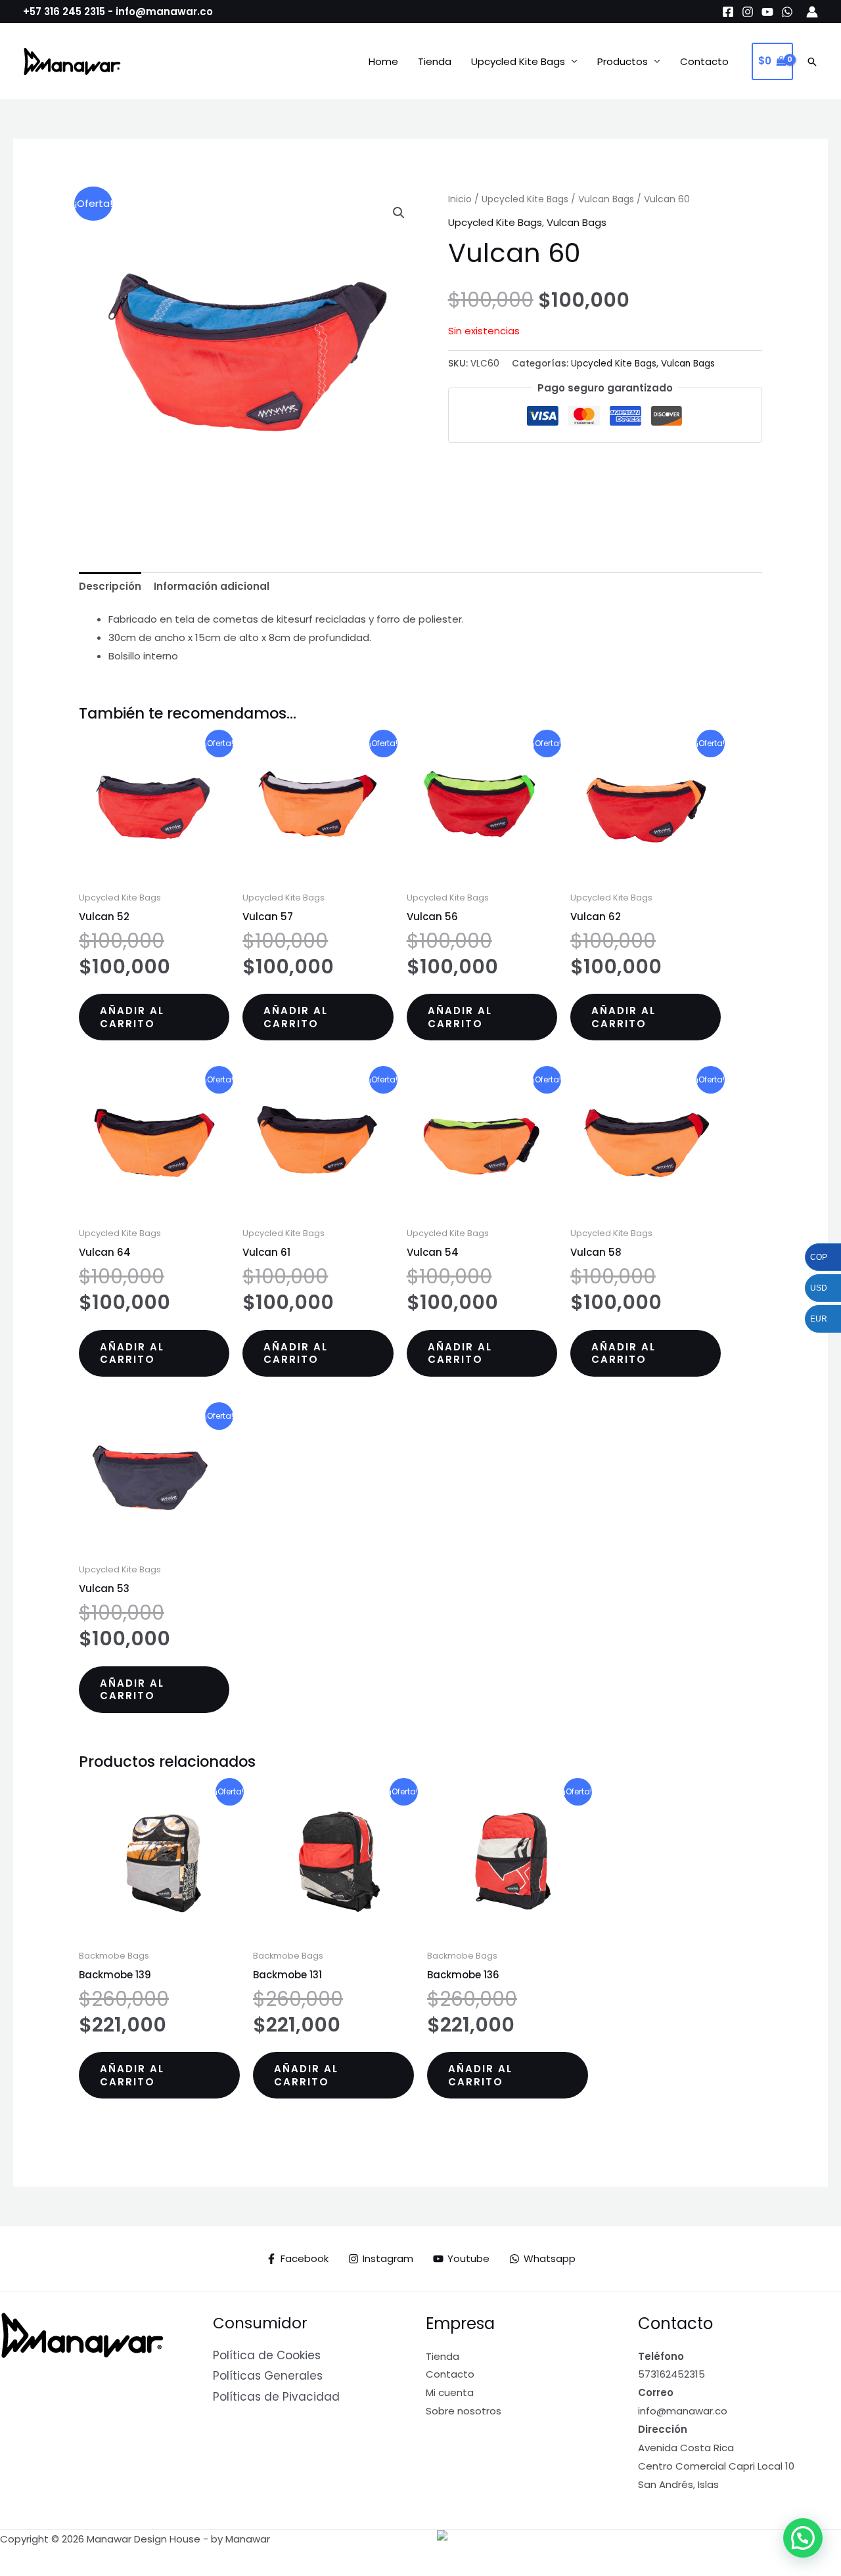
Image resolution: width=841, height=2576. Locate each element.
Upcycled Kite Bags (518, 61)
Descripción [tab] (110, 586)
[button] (812, 62)
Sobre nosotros (464, 2411)
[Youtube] (767, 12)
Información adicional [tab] (212, 586)
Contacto (704, 61)
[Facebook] (728, 12)
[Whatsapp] (787, 12)
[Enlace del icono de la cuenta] (812, 12)
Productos (623, 61)
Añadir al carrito (132, 1017)
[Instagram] (748, 12)
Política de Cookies (267, 2355)
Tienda (435, 61)
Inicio (460, 199)
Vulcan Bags (606, 199)
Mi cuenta (450, 2392)
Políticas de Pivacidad (276, 2397)
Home (383, 61)
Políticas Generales (268, 2376)
